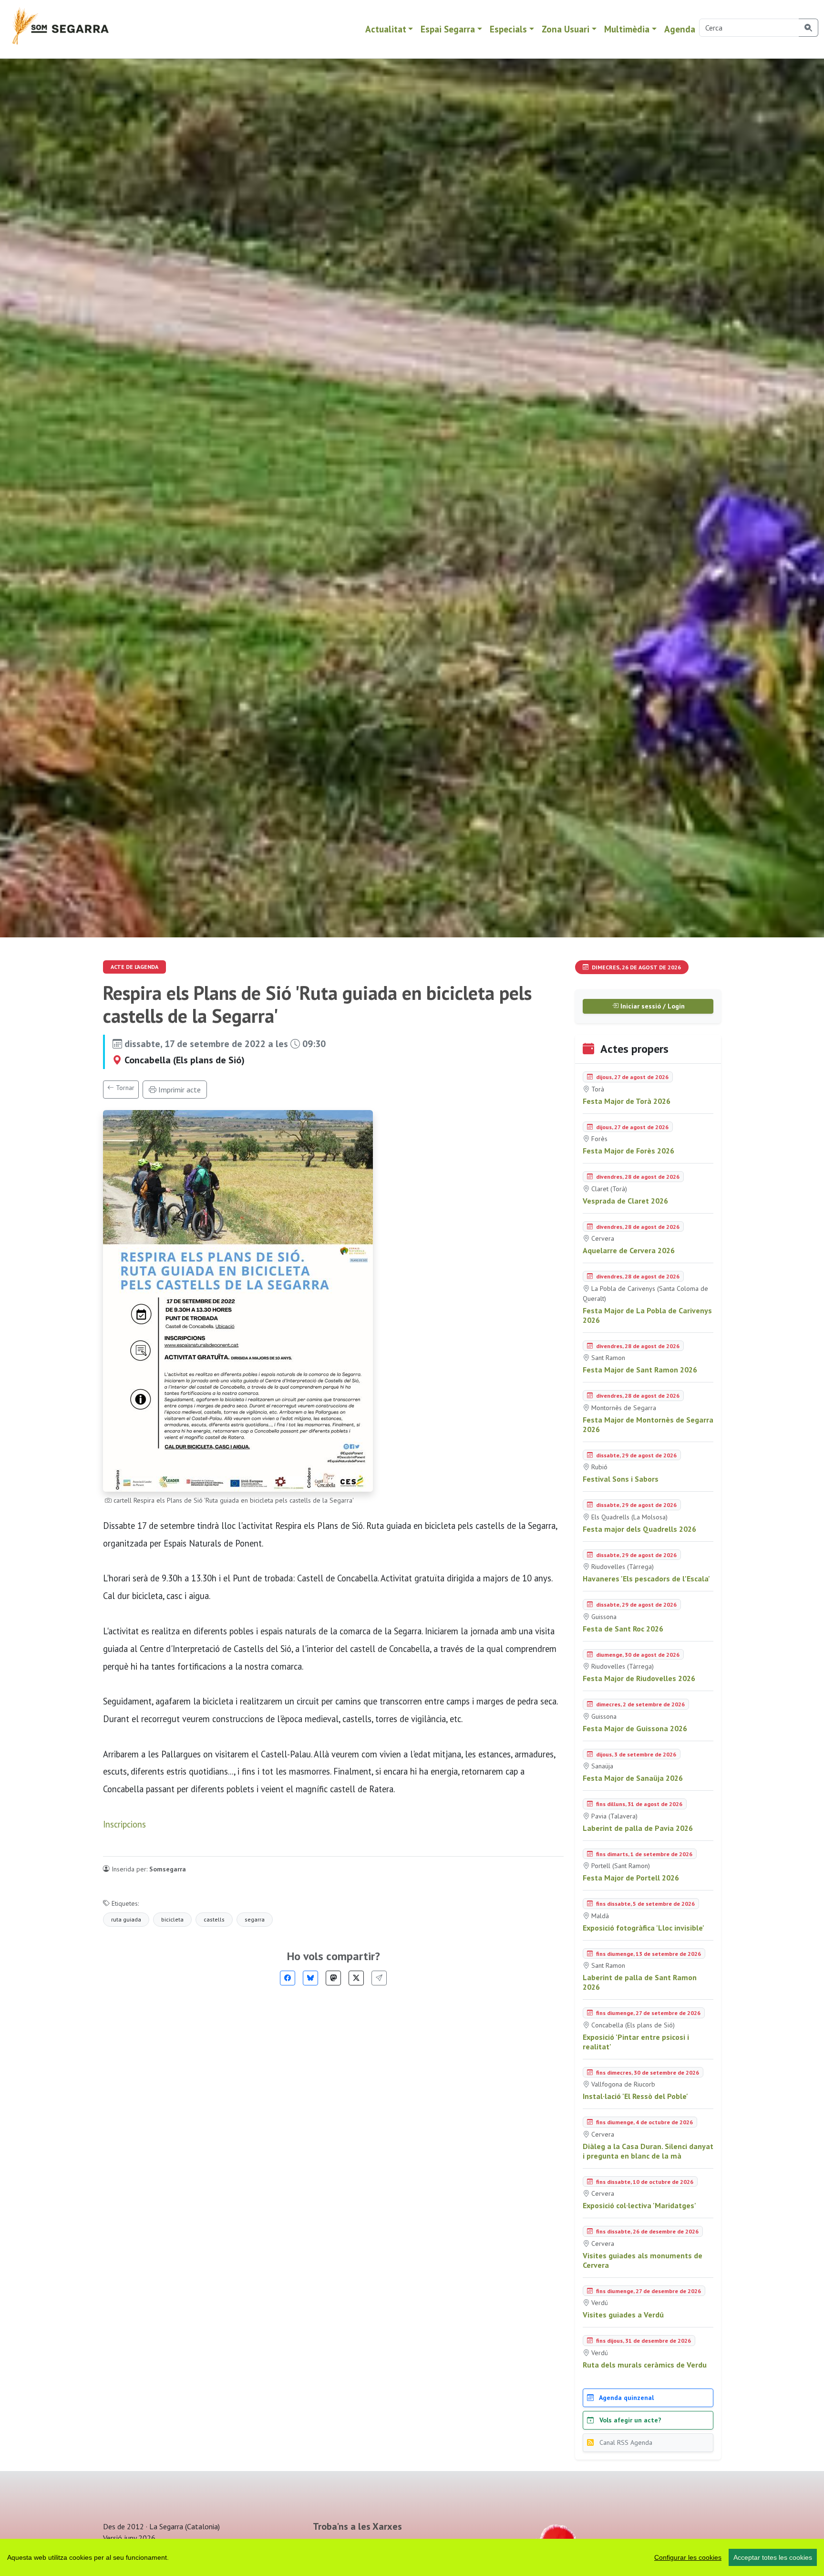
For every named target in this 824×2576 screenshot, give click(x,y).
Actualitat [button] (386, 29)
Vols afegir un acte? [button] (629, 2420)
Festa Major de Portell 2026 (631, 1878)
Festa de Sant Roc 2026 (623, 1629)
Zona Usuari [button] (566, 29)
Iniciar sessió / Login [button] (652, 1006)
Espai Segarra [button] (448, 29)
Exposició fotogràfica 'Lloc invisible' (644, 1928)
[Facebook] (288, 1978)
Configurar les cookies (688, 2557)
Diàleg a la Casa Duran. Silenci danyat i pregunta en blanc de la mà (648, 2151)
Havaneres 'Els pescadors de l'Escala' (646, 1579)
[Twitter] (356, 1978)
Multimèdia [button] (627, 29)
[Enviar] (379, 1978)
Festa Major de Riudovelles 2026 (639, 1678)
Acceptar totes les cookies (773, 2557)
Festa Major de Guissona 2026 (635, 1728)
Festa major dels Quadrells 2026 (639, 1529)
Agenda (680, 29)
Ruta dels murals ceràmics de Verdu (645, 2365)
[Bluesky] (310, 1978)
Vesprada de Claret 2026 (625, 1201)
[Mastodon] (333, 1978)
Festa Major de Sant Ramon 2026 (640, 1370)
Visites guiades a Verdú (623, 2315)
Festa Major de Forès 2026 (628, 1151)
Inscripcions (124, 1824)
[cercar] (809, 28)
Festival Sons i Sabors (621, 1479)
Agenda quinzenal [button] (626, 2398)
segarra (255, 1919)
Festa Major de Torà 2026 (627, 1101)
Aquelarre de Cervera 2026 (629, 1250)
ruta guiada (126, 1919)
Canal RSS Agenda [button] (625, 2442)
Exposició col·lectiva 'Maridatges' (639, 2205)
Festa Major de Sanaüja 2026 (633, 1778)
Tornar (124, 1088)
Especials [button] (508, 29)
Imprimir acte (179, 1090)
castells (214, 1919)
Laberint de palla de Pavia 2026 (638, 1828)
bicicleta (172, 1919)
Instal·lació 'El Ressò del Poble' (635, 2096)
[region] (412, 2557)
